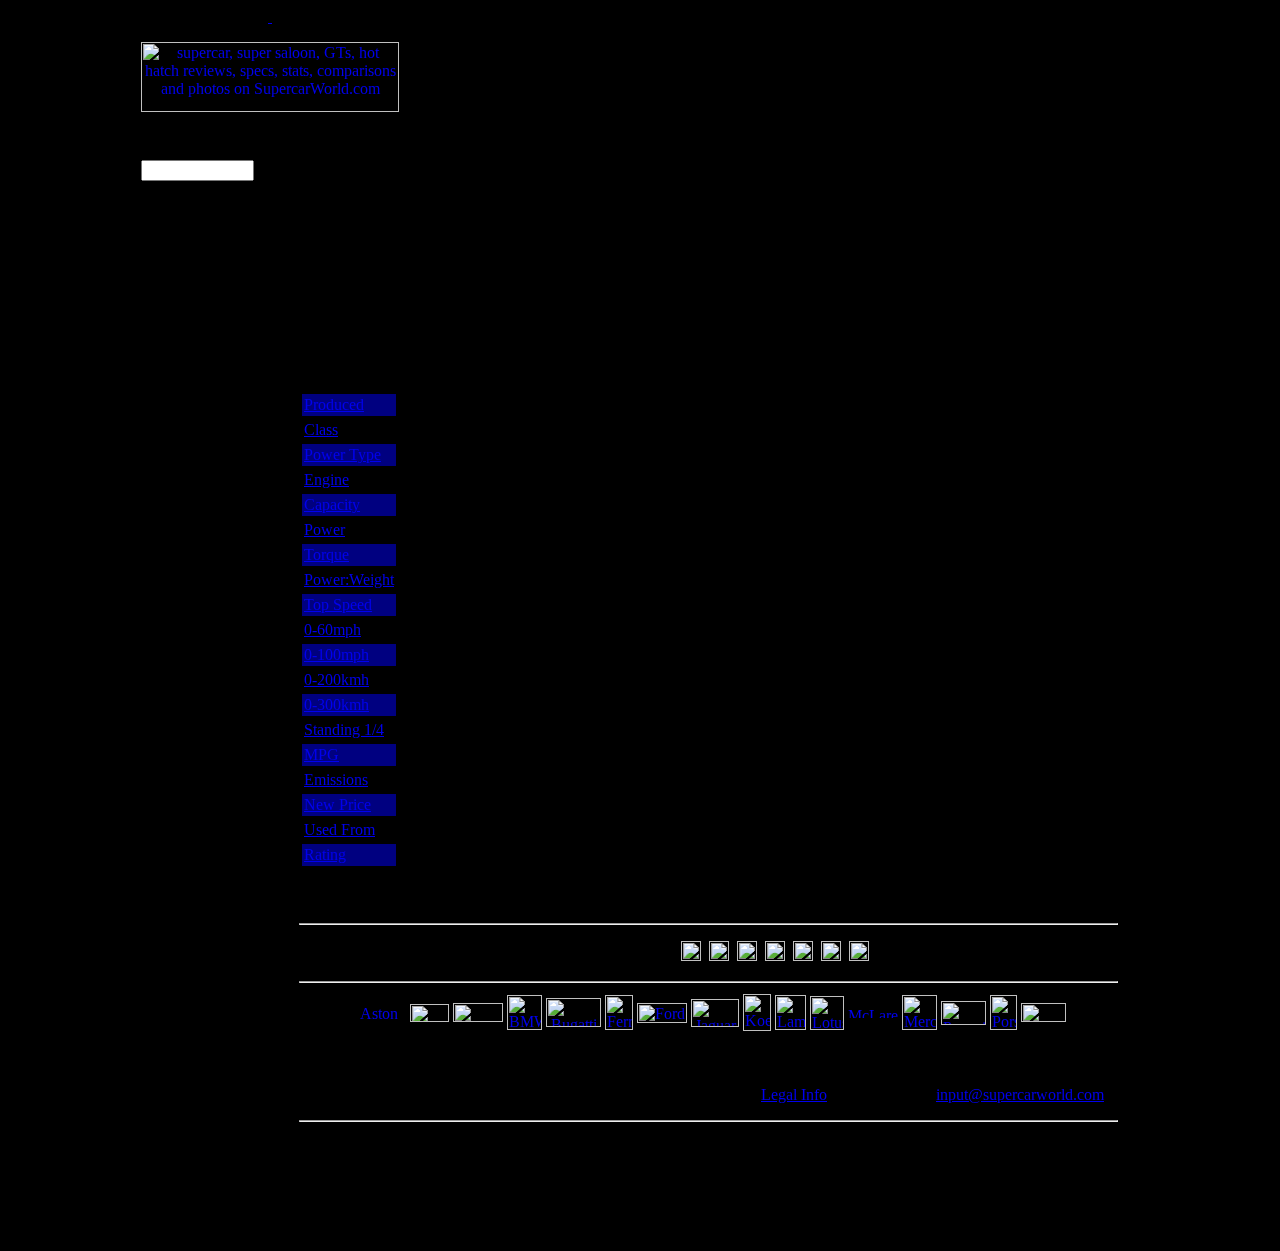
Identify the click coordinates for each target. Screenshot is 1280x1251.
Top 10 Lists (182, 267)
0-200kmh (336, 679)
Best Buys (175, 372)
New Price (337, 804)
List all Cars (181, 246)
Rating (325, 854)
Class (321, 429)
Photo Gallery (187, 309)
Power (324, 529)
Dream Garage (189, 288)
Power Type (342, 454)
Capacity (332, 504)
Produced (334, 404)
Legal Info (794, 1094)
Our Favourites (190, 414)
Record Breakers (196, 351)
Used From (339, 829)
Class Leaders (187, 393)
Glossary (171, 498)
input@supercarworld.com (1020, 1094)
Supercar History (196, 330)
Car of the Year (190, 435)
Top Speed (338, 604)
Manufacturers (188, 456)
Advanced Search (175, 216)
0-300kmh (336, 704)
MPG (321, 754)
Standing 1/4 (344, 729)
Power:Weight (349, 579)
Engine (326, 479)
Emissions (336, 779)
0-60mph (332, 629)
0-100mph (336, 654)
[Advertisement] (790, 53)
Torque (326, 554)
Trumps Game (188, 477)
